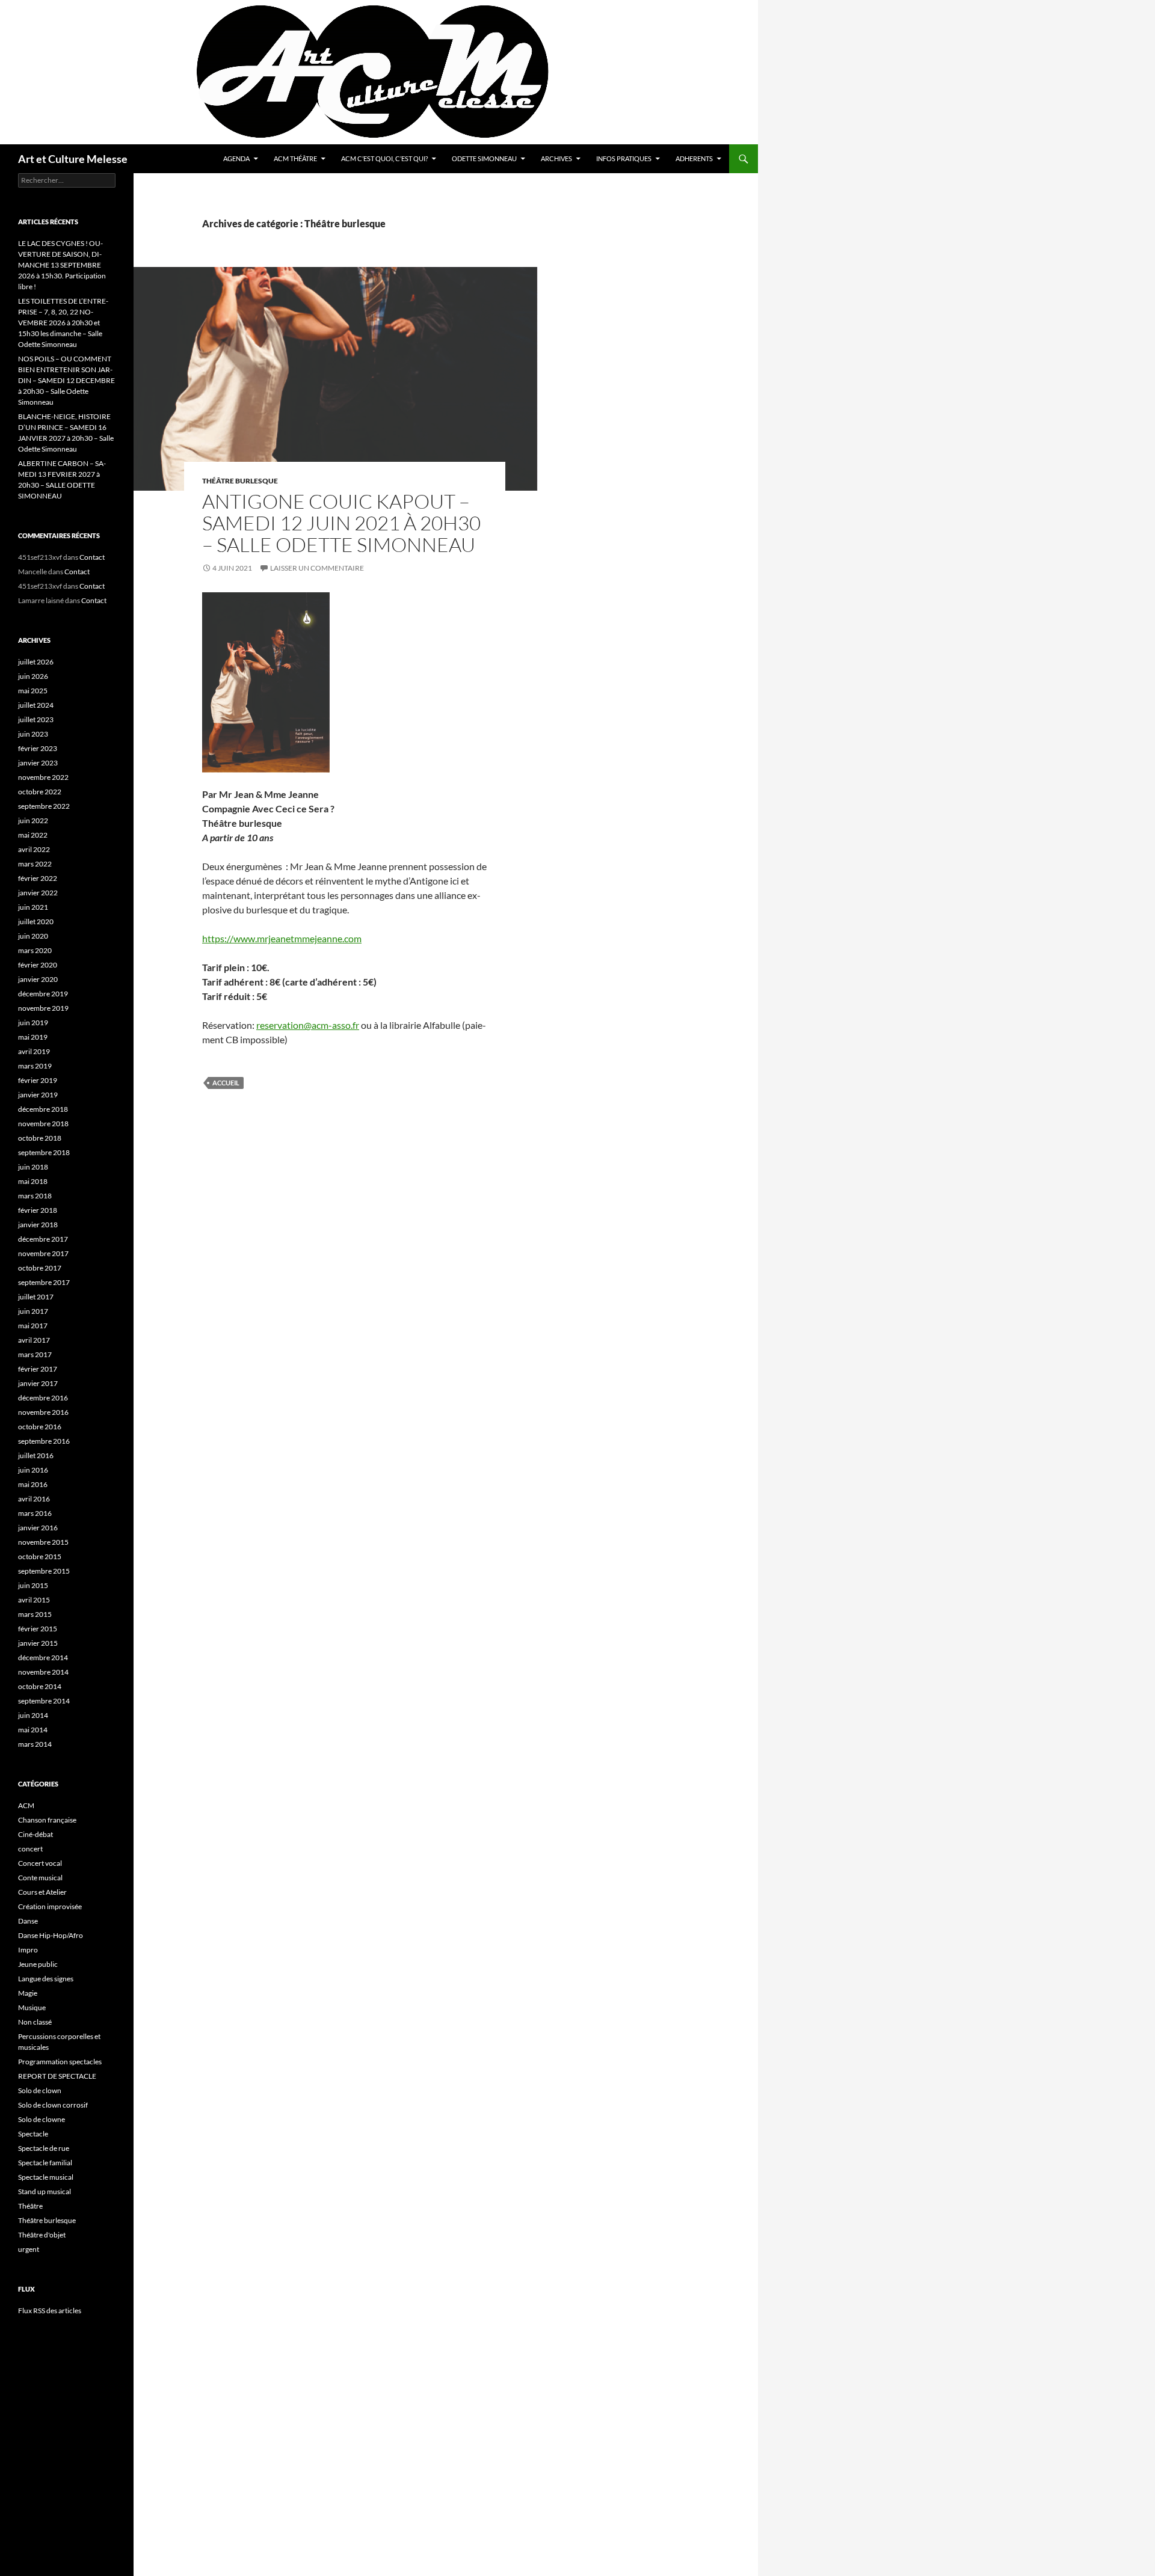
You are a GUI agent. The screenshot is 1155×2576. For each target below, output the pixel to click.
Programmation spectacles (60, 2062)
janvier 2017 (38, 1383)
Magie (28, 1993)
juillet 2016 (36, 1455)
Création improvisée (50, 1906)
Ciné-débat (35, 1834)
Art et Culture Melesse (73, 159)
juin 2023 (33, 734)
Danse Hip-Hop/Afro (51, 1935)
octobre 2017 (40, 1268)
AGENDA (236, 158)
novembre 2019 (43, 1008)
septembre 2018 (44, 1152)
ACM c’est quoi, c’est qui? (384, 158)
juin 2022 (33, 820)
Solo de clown (40, 2090)
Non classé (35, 2022)
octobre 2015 (40, 1556)
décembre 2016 (43, 1398)
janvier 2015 (38, 1643)
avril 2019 (34, 1051)
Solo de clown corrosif (53, 2105)
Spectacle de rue (44, 2148)
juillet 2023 (36, 719)
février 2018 (38, 1210)
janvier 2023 (38, 763)
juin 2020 (33, 936)
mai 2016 (33, 1484)
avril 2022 (34, 849)
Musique (32, 2007)
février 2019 (38, 1080)
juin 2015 (33, 1585)
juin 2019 (33, 1023)
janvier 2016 (38, 1528)
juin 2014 (33, 1715)
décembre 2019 (43, 994)
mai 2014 (33, 1730)
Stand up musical (45, 2191)
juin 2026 (33, 676)
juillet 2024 (36, 705)
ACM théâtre (295, 158)
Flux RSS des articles (50, 2311)
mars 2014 (35, 1744)
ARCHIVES (556, 158)
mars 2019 (35, 1066)
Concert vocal (40, 1863)
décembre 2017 (43, 1239)
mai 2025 (33, 691)
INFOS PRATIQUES (624, 158)
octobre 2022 (40, 792)
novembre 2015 (43, 1542)
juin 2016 (33, 1470)
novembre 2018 (43, 1124)
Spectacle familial (45, 2163)
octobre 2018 (40, 1138)
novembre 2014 (43, 1672)
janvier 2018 (38, 1225)
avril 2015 (34, 1600)
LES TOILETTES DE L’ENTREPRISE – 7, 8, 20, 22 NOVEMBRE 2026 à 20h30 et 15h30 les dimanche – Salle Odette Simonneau (63, 323)
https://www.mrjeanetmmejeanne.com (282, 938)
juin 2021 (33, 907)
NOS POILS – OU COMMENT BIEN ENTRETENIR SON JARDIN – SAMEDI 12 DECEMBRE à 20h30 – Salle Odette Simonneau (66, 380)
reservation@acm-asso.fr (308, 1025)
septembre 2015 (44, 1571)
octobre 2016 (40, 1427)
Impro (28, 1950)
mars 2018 (35, 1196)
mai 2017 (33, 1326)
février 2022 (38, 878)
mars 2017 (35, 1354)
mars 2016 (35, 1513)
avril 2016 (34, 1499)
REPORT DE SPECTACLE (57, 2076)
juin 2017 (33, 1311)
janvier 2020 (38, 979)
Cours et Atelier (42, 1892)
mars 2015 (35, 1614)
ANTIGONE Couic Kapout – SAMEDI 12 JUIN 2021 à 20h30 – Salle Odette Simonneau (341, 523)
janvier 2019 (38, 1095)
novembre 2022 (43, 777)
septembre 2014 (44, 1701)
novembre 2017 (43, 1253)
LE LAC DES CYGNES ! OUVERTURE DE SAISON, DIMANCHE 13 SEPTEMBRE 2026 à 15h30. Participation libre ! (62, 265)
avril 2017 (34, 1340)
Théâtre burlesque (240, 481)
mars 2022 (35, 864)
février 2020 (38, 965)
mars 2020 (35, 950)
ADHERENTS (694, 158)
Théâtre (30, 2206)
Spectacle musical (46, 2177)
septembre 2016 (44, 1441)
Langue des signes (46, 1979)
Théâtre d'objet (42, 2235)
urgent (29, 2249)
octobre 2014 (40, 1686)
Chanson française (47, 1820)
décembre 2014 (43, 1658)
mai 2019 (33, 1037)
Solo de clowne (42, 2119)
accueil (226, 1083)
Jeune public (38, 1964)
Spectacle (33, 2134)
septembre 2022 (44, 806)
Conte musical (40, 1878)
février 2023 (38, 748)
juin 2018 (33, 1167)
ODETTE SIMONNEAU (484, 158)
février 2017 (38, 1369)
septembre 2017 (44, 1282)
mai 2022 (33, 835)
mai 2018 (33, 1181)
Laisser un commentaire (317, 568)
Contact (92, 557)
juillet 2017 (36, 1297)
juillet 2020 (36, 922)
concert (30, 1849)
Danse (28, 1921)
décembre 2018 (43, 1109)
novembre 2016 (43, 1412)
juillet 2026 (36, 662)
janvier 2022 (38, 893)
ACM (26, 1805)
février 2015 (38, 1629)
